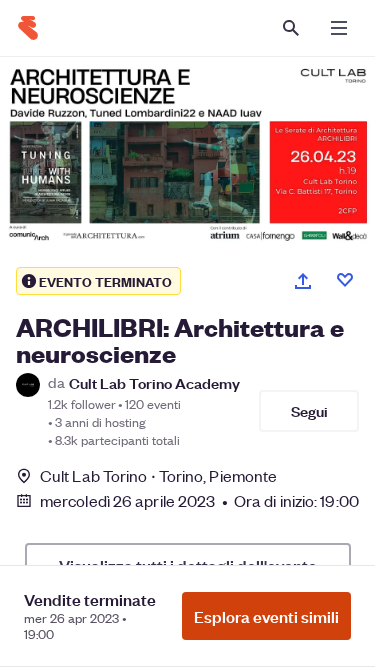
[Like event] (345, 280)
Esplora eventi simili (266, 616)
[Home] (28, 28)
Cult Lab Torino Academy (154, 382)
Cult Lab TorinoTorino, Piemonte (158, 475)
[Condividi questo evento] (303, 281)
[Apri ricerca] (291, 28)
